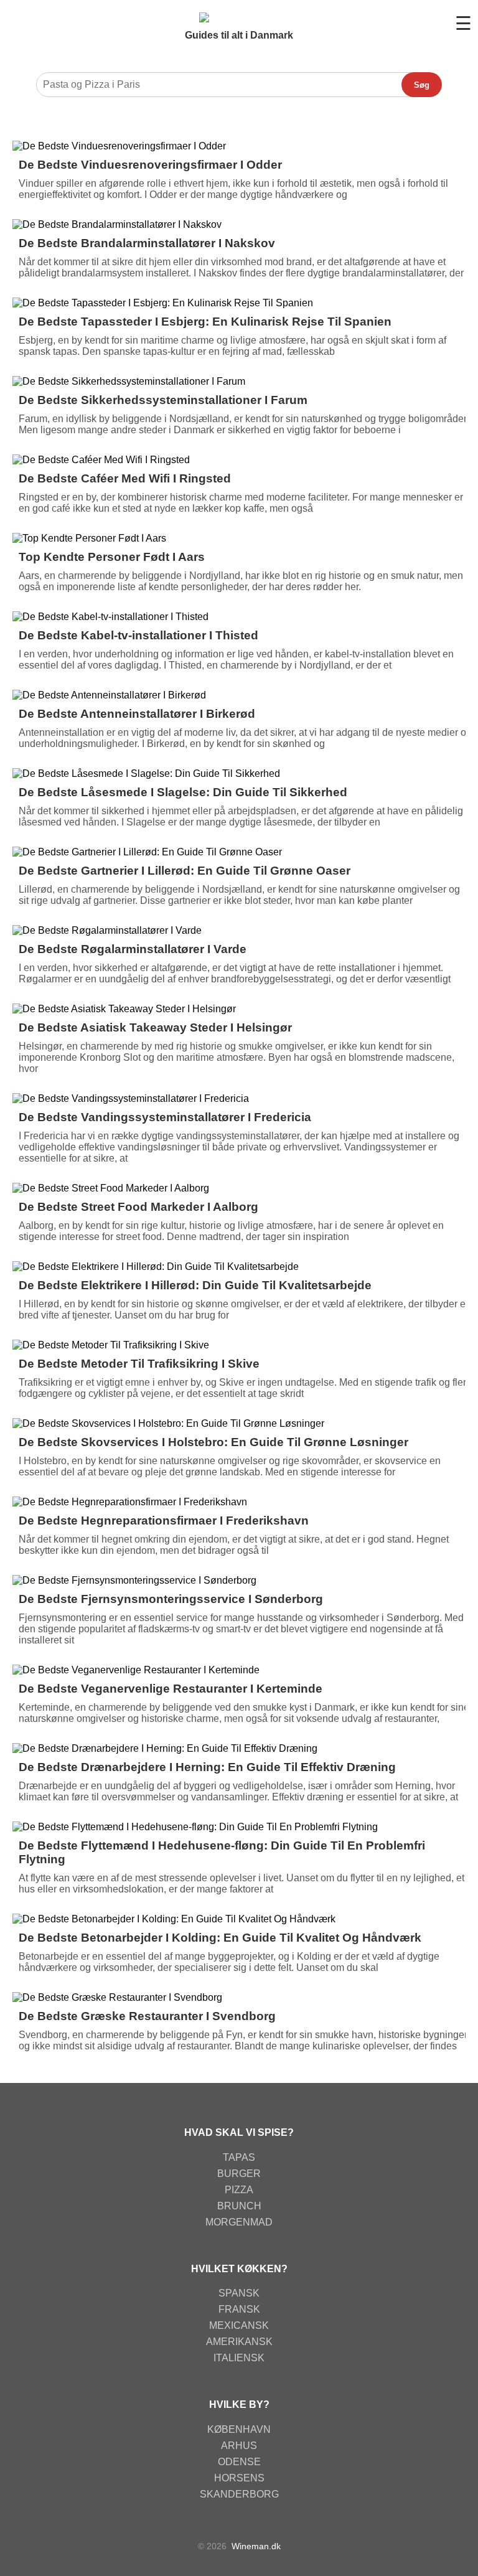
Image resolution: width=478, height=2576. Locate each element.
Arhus (239, 2446)
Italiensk (239, 2358)
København (239, 2429)
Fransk (239, 2309)
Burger (239, 2174)
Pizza (239, 2190)
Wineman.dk (256, 2546)
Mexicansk (239, 2325)
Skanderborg (239, 2494)
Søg (422, 85)
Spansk (239, 2293)
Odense (239, 2462)
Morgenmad (239, 2222)
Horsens (239, 2478)
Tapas (239, 2157)
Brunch (239, 2206)
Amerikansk (239, 2342)
